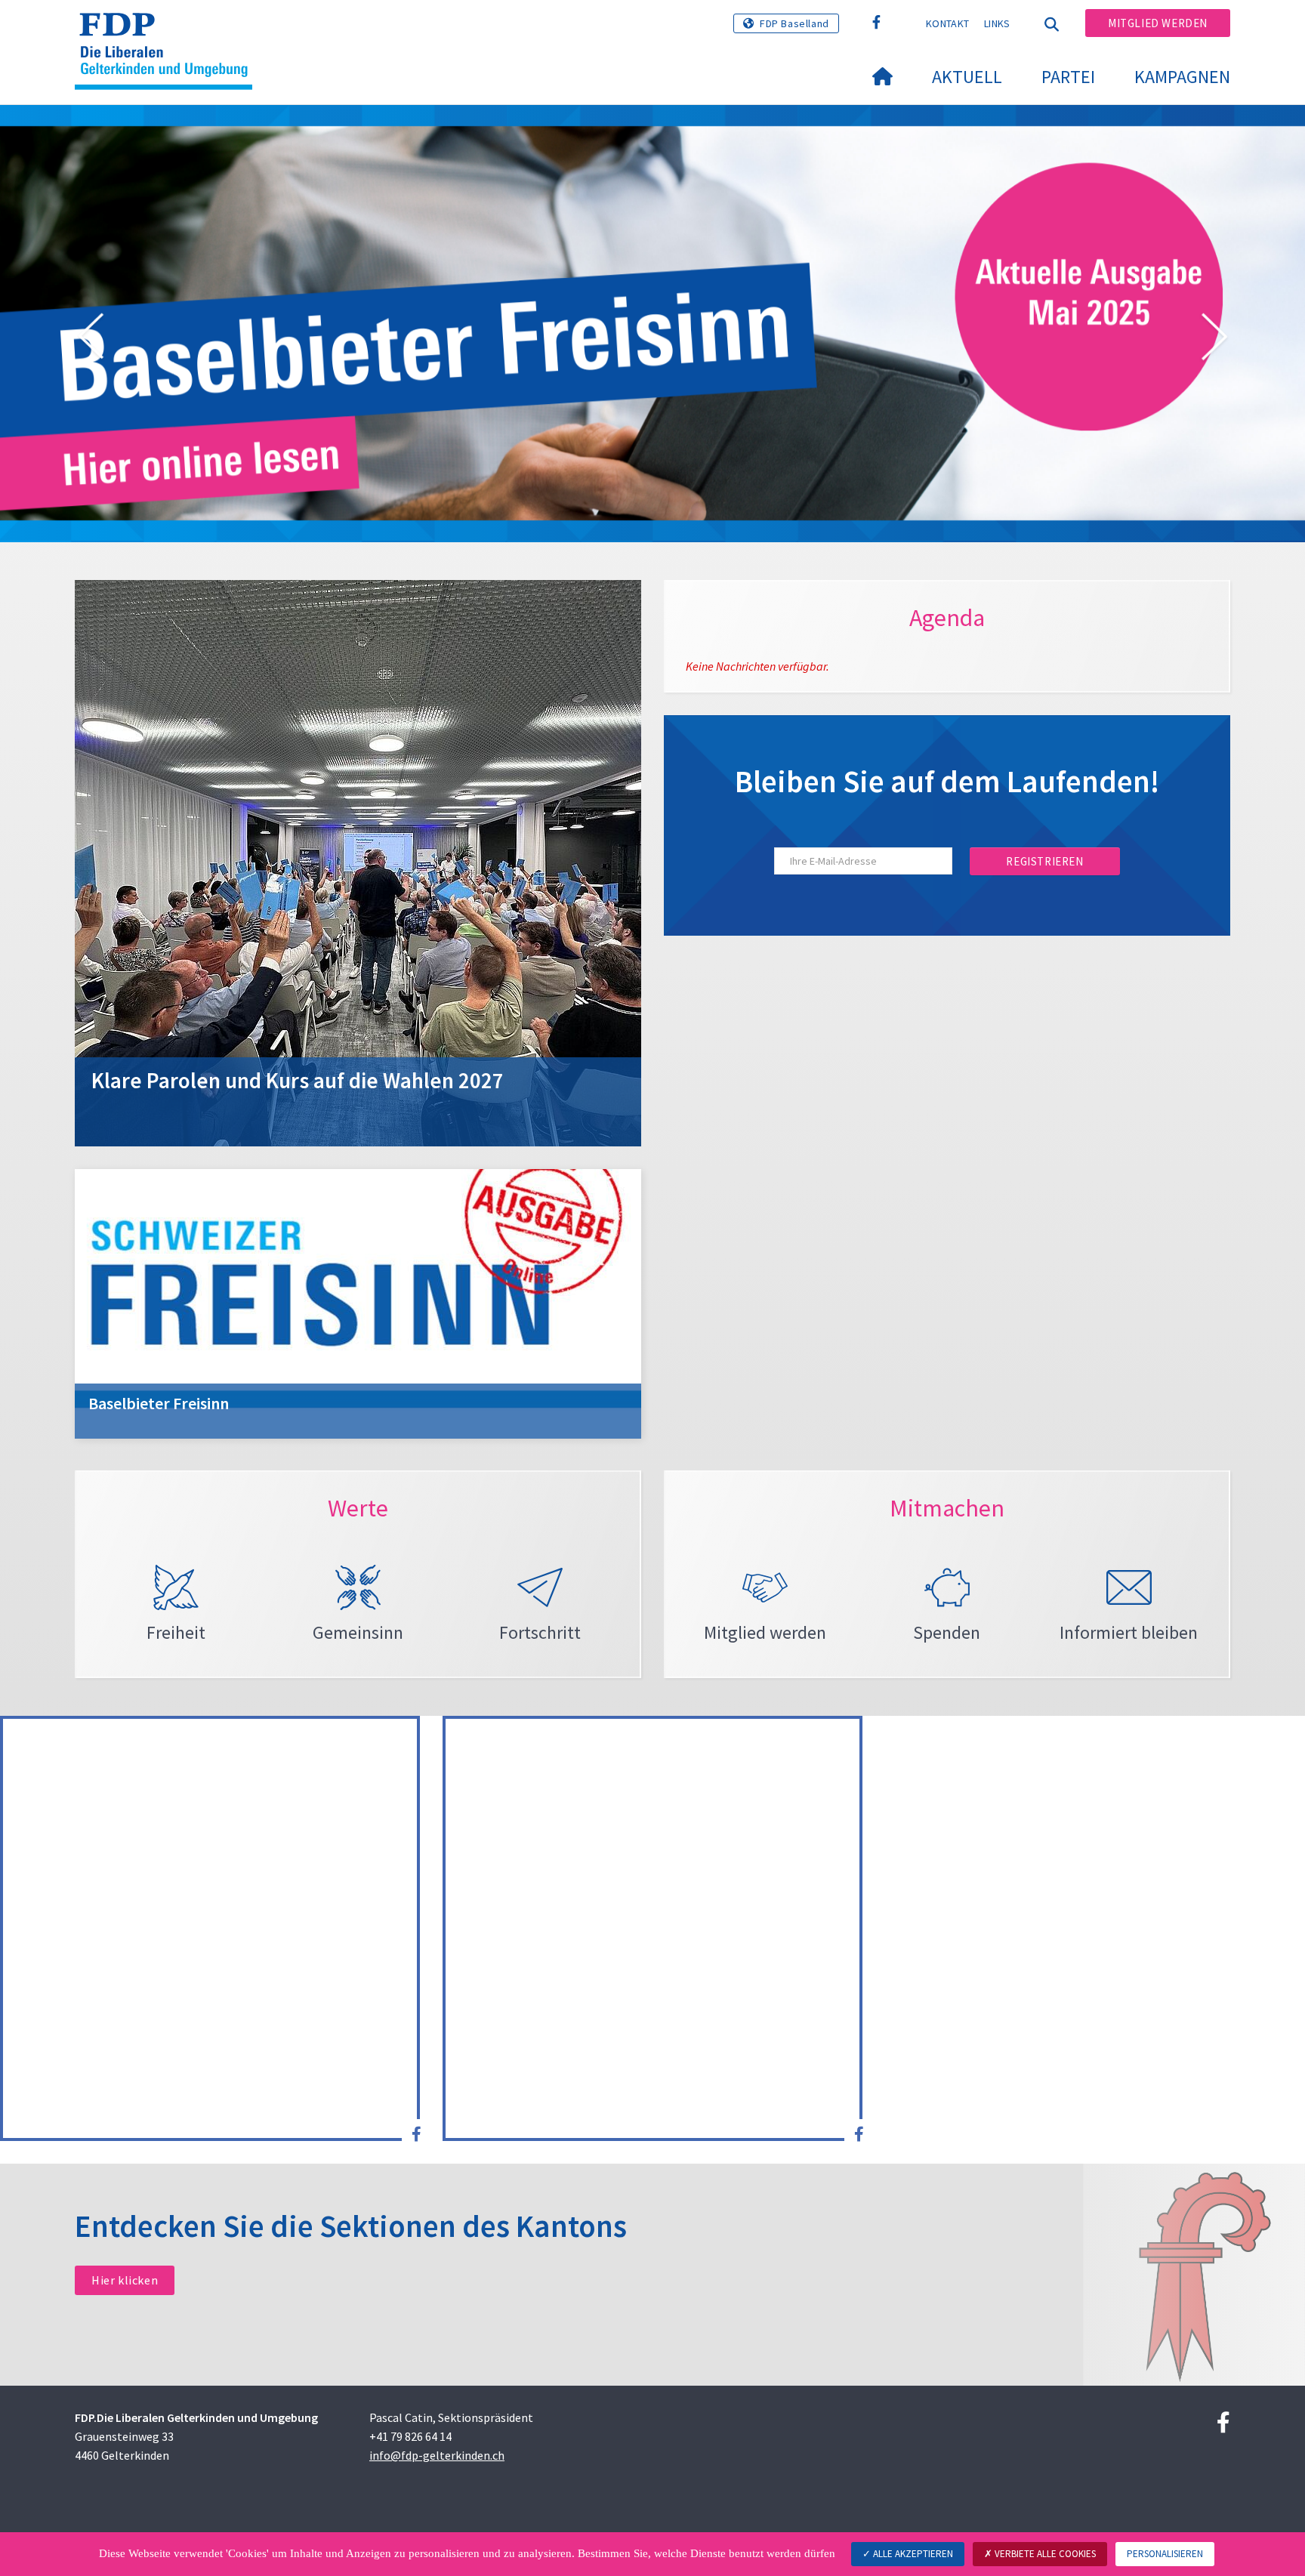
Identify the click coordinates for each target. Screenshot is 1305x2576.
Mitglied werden (1158, 23)
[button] (91, 339)
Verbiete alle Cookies (1044, 2554)
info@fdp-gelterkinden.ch (437, 2455)
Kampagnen (1182, 77)
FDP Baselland (794, 23)
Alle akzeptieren (912, 2554)
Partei (1068, 77)
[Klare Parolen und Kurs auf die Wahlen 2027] (358, 862)
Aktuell (967, 77)
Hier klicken (125, 2280)
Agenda (947, 618)
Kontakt (947, 23)
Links (997, 23)
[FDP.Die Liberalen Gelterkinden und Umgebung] (169, 31)
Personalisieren (1165, 2554)
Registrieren (1044, 861)
